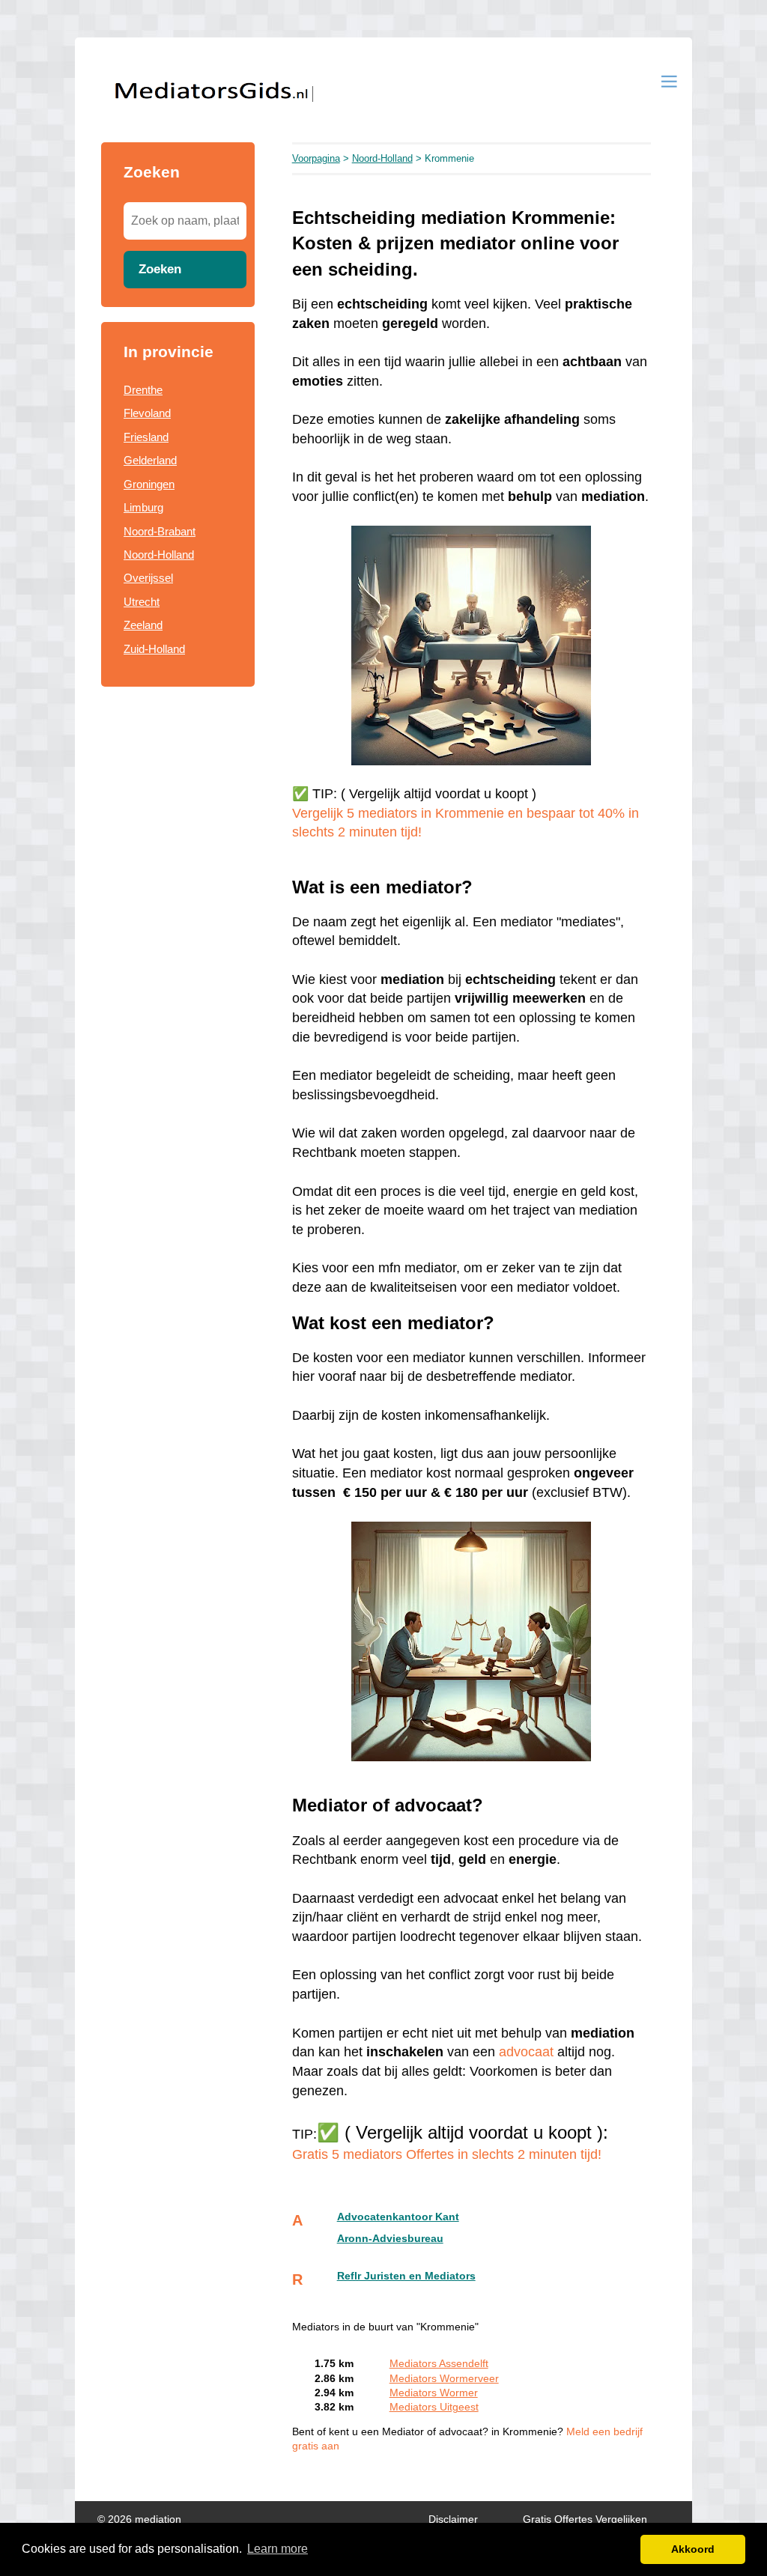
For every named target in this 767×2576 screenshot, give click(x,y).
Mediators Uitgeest (434, 2407)
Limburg (143, 507)
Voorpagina (316, 158)
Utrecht (142, 602)
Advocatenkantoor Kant (398, 2217)
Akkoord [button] (693, 2549)
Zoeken (160, 269)
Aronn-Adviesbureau (390, 2239)
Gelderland (150, 460)
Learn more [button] (278, 2549)
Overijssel (148, 578)
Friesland (146, 437)
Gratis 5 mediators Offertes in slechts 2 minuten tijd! (447, 2154)
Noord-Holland (159, 555)
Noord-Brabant (160, 531)
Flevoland (147, 413)
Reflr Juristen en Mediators (406, 2276)
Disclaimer (453, 2519)
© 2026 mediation (139, 2519)
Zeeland (143, 625)
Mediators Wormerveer (444, 2379)
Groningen (149, 484)
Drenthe (143, 390)
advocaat (526, 2052)
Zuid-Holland (154, 649)
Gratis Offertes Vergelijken (585, 2519)
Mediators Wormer (434, 2393)
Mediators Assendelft (439, 2364)
